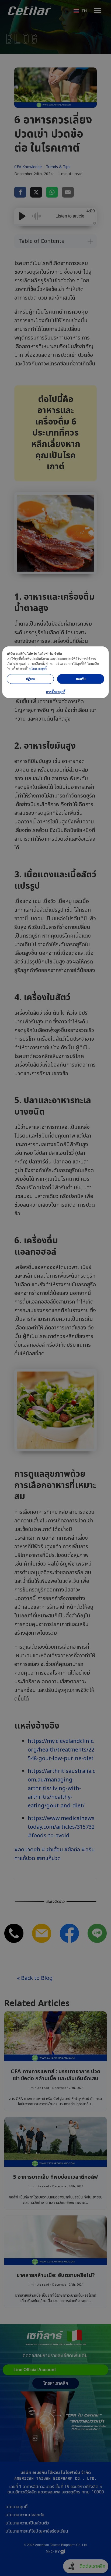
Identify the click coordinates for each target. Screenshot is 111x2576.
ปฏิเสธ (30, 679)
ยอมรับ (81, 679)
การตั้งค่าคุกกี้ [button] (56, 692)
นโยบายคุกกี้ (38, 668)
